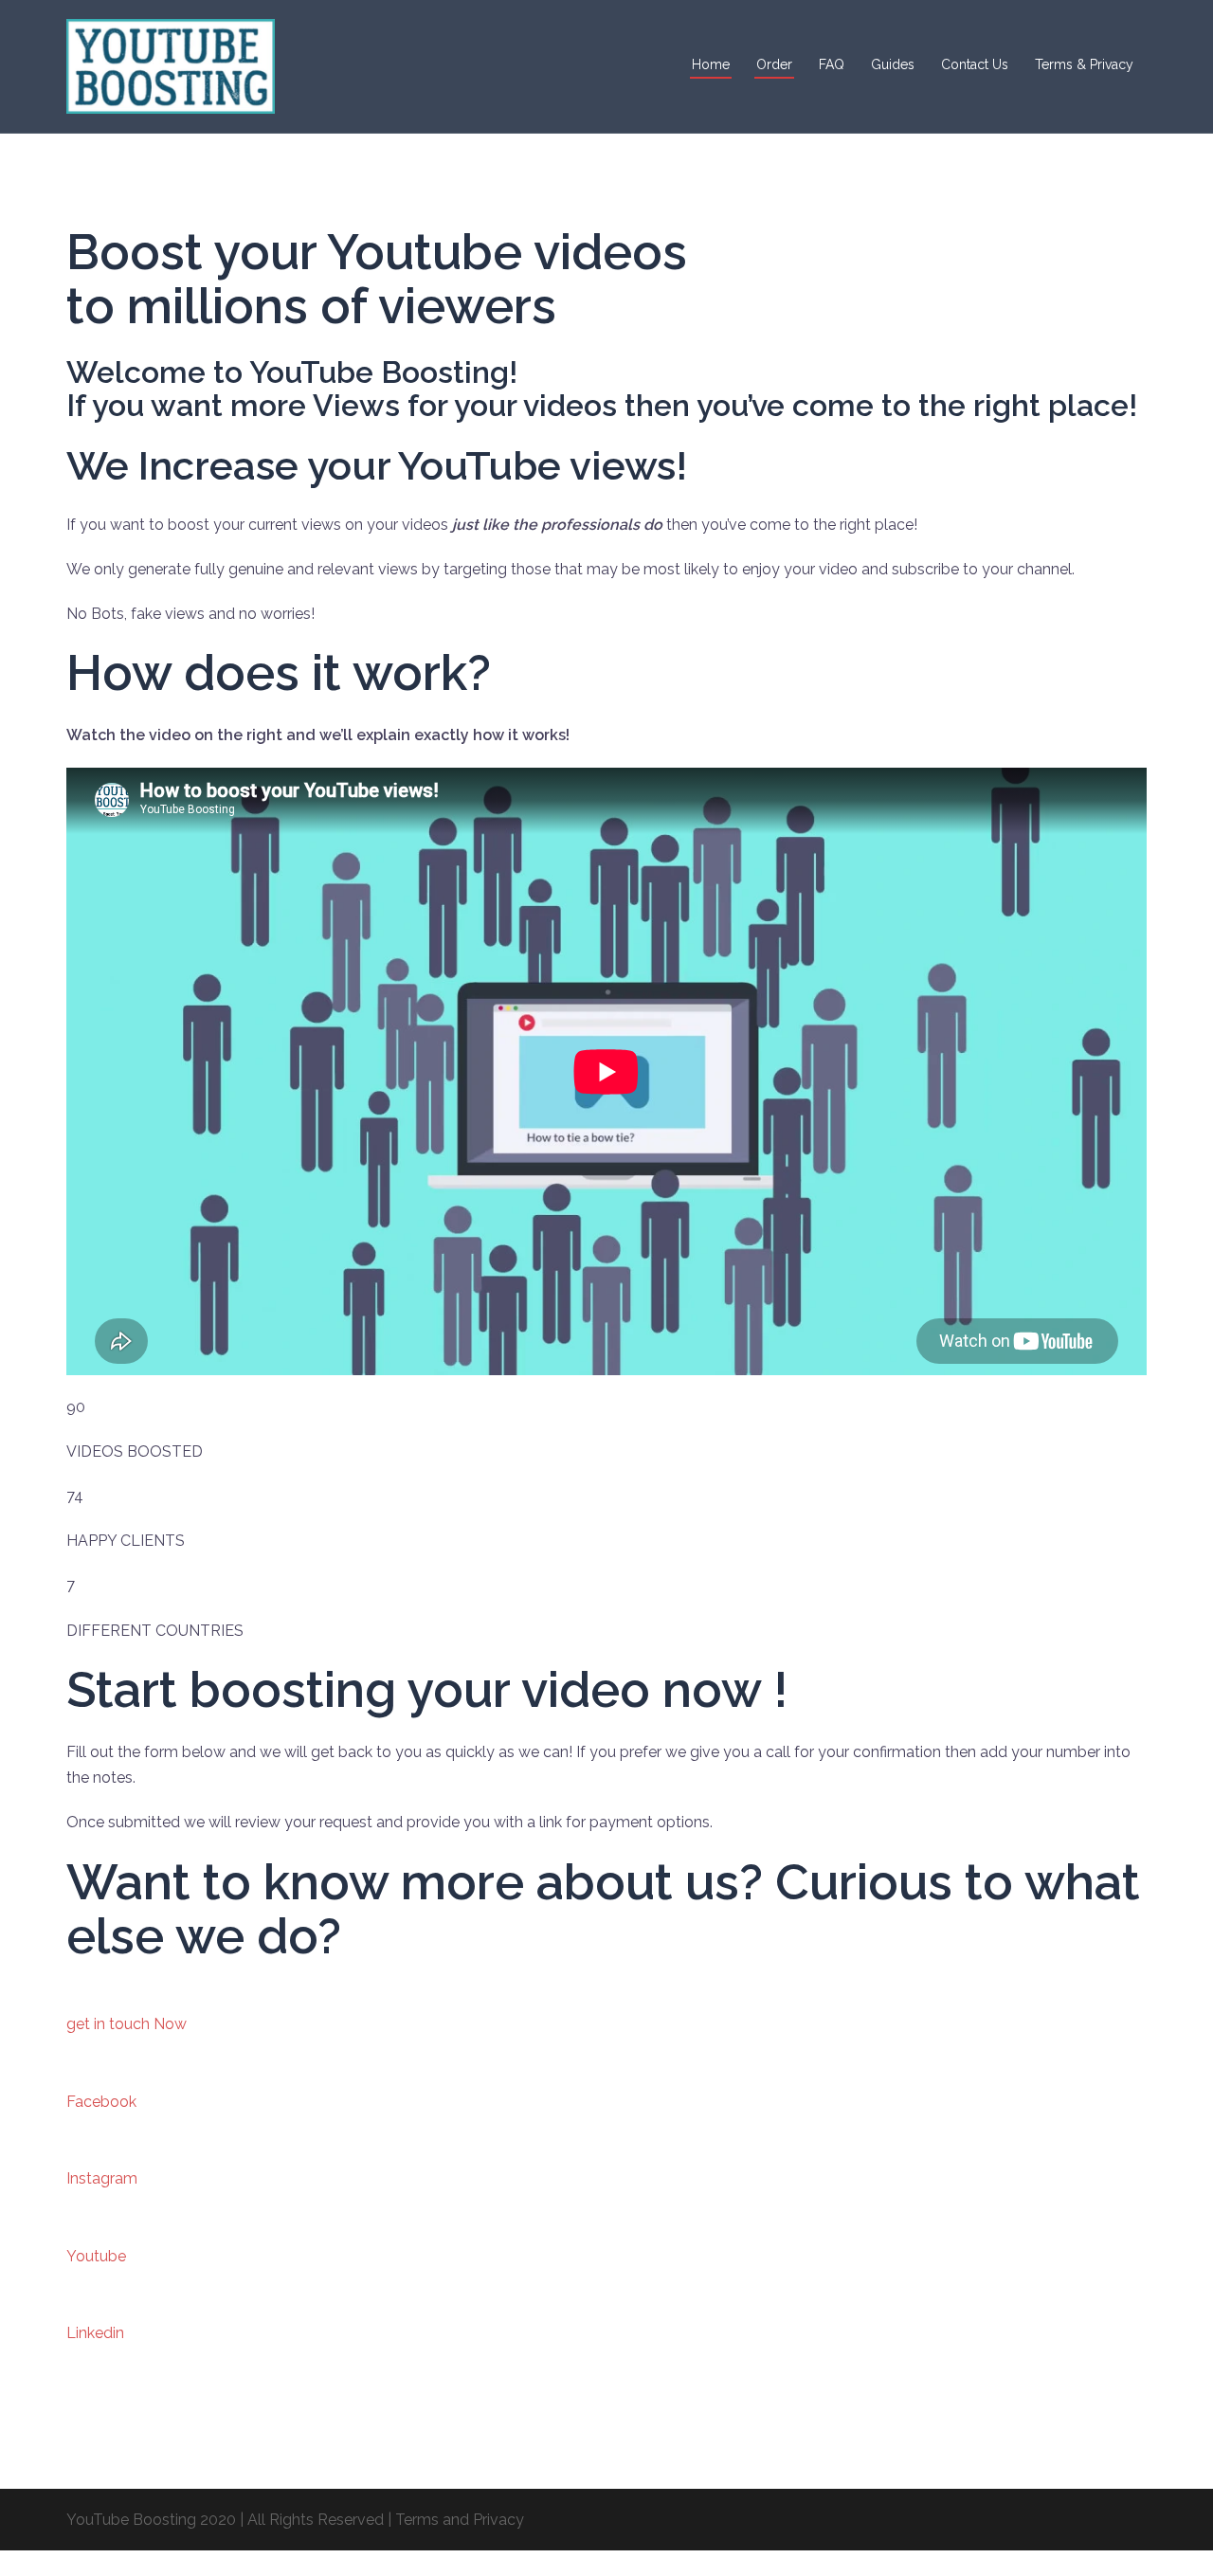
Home (711, 64)
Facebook (101, 2102)
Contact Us (975, 64)
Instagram (102, 2178)
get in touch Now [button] (127, 2024)
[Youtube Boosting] (171, 65)
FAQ (832, 64)
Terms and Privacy (460, 2520)
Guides (893, 64)
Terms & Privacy (1084, 64)
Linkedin (95, 2333)
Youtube (96, 2256)
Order (774, 64)
